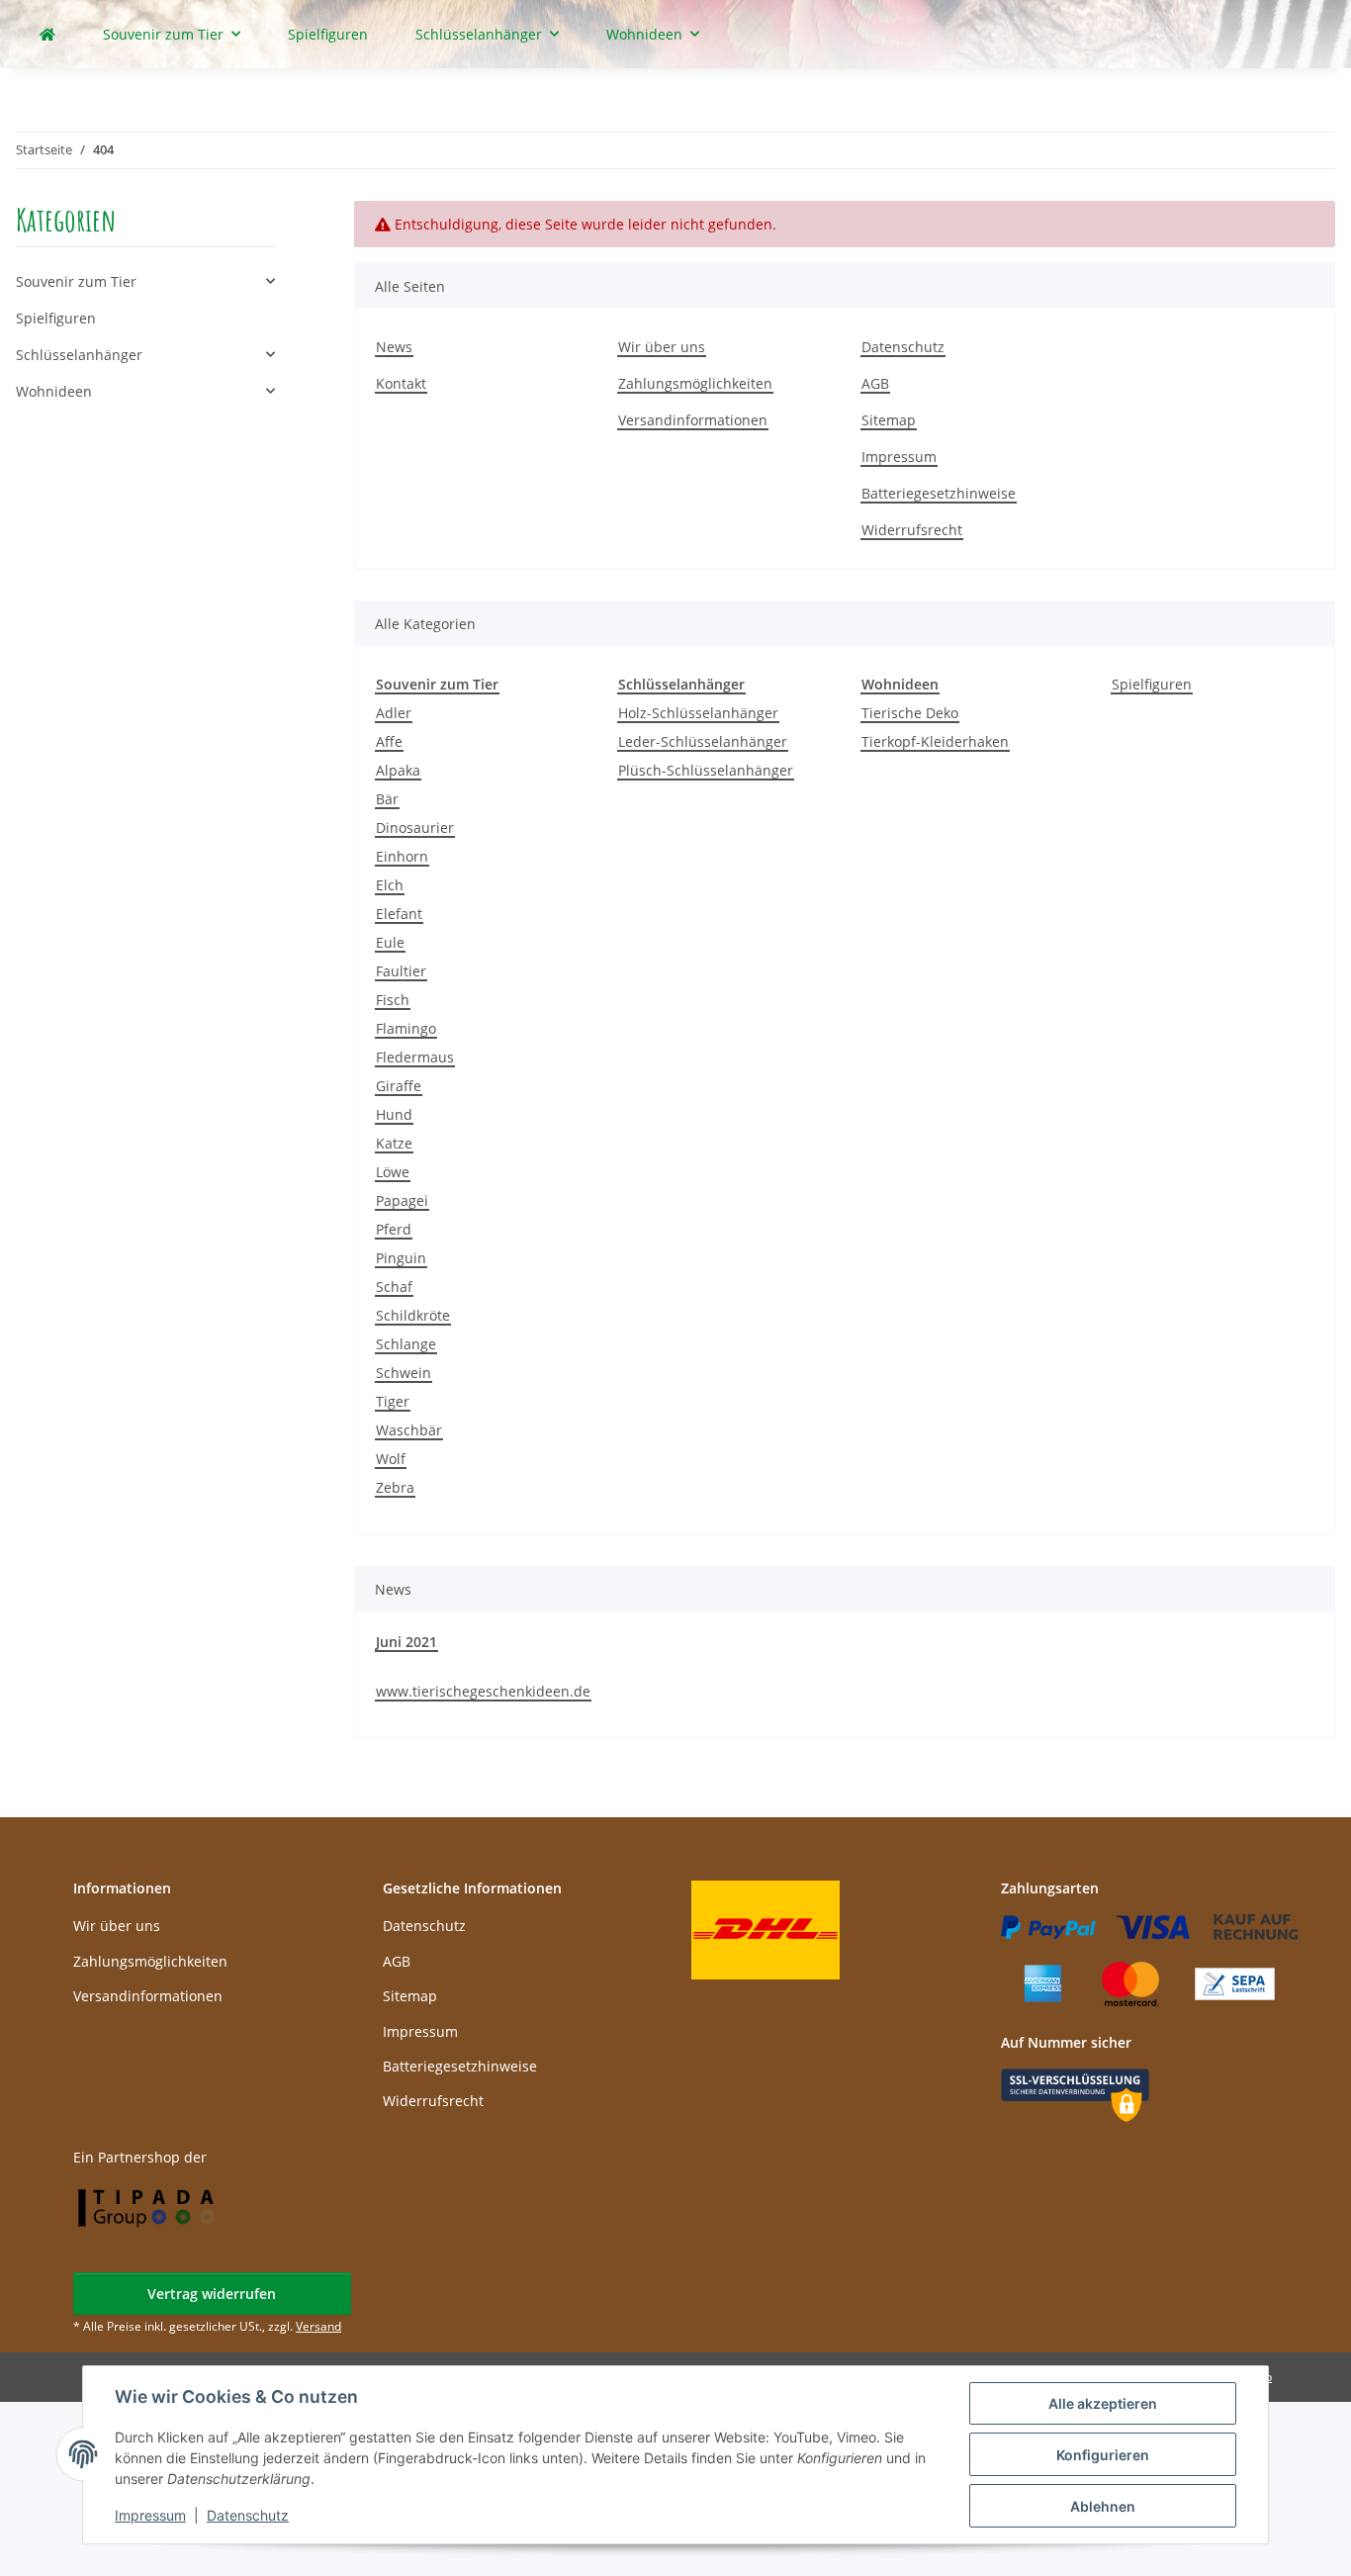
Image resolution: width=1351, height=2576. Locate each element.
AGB (875, 383)
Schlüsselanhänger (79, 355)
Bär (387, 799)
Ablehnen (1103, 2506)
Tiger (393, 1401)
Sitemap (889, 420)
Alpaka (398, 770)
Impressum (150, 2515)
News (394, 347)
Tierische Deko (910, 713)
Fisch (393, 1000)
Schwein (404, 1373)
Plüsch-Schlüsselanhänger (706, 770)
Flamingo (406, 1028)
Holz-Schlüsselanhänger (698, 713)
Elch (390, 885)
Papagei (402, 1200)
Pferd (394, 1229)
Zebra (395, 1487)
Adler (394, 713)
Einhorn (402, 856)
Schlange (406, 1344)
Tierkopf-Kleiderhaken (935, 741)
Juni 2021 (406, 1642)
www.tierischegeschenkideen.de (483, 1691)
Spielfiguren (1152, 684)
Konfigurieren (1103, 2455)
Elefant (399, 914)
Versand (318, 2326)
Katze (394, 1143)
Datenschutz (248, 2515)
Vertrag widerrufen (212, 2294)
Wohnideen (54, 391)
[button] (145, 281)
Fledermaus (415, 1057)
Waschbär (409, 1430)
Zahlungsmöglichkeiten (695, 383)
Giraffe (399, 1086)
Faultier (401, 971)
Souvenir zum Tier (76, 281)
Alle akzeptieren (1103, 2403)
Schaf (394, 1287)
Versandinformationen (693, 420)
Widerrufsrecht (912, 530)
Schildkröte (413, 1315)
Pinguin (401, 1258)
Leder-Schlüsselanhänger (703, 741)
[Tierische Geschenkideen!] (47, 34)
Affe (389, 741)
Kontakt (401, 383)
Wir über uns (662, 347)
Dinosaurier (415, 828)
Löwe (393, 1172)
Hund (394, 1114)
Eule (390, 942)
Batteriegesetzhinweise (939, 493)
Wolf (391, 1459)
